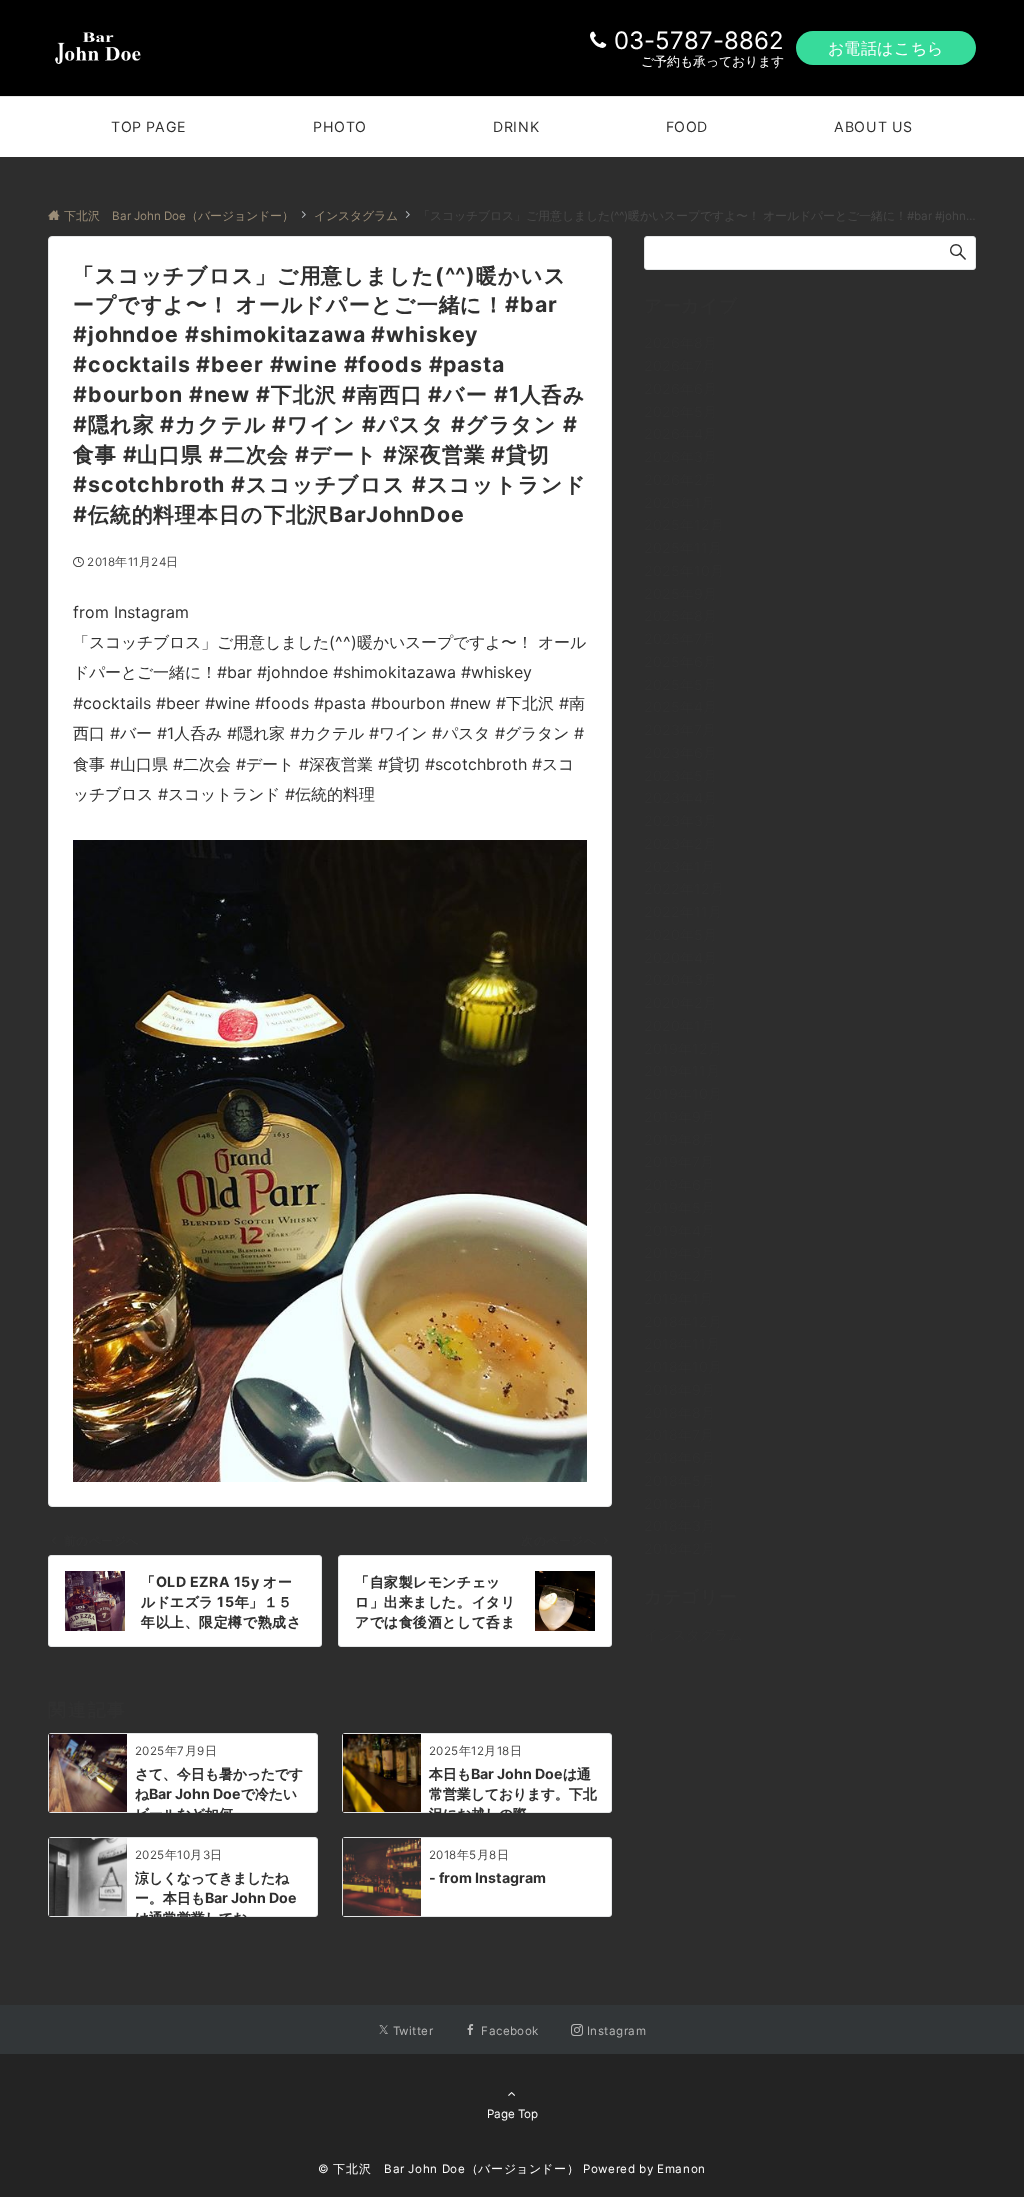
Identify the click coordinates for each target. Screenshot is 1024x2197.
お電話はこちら (886, 48)
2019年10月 (683, 1093)
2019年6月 (679, 1184)
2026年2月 (680, 479)
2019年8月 (679, 1139)
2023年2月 (680, 843)
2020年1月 (679, 1025)
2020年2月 (680, 1002)
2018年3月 (679, 1525)
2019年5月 (679, 1207)
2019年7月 (679, 1161)
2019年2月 (679, 1275)
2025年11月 (683, 547)
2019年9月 (679, 1116)
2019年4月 (679, 1230)
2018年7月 (679, 1434)
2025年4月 (680, 706)
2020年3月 (680, 979)
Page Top (512, 2114)
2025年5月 (680, 684)
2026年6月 (680, 388)
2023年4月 (680, 797)
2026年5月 (680, 411)
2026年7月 (680, 365)
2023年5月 (680, 775)
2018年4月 (679, 1503)
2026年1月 (679, 502)
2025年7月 (680, 638)
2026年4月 (680, 433)
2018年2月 (679, 1548)
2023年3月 (680, 820)
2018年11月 (682, 1343)
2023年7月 (680, 729)
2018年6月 (679, 1457)
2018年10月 (683, 1366)
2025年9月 (680, 593)
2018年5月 (679, 1480)
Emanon (681, 2169)
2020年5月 (680, 934)
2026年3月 (680, 456)
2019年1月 (678, 1298)
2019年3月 (679, 1252)
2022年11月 (683, 911)
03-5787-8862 (699, 40)
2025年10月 (684, 570)
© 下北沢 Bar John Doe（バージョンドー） (448, 2169)
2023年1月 (679, 866)
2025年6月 (680, 661)
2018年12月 (683, 1321)
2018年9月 (679, 1389)
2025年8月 (680, 615)
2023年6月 (680, 752)
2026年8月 (680, 342)
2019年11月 (682, 1070)
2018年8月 (679, 1412)
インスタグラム (693, 1634)
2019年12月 (683, 1048)
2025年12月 (684, 524)
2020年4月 (680, 957)
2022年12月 (684, 888)
